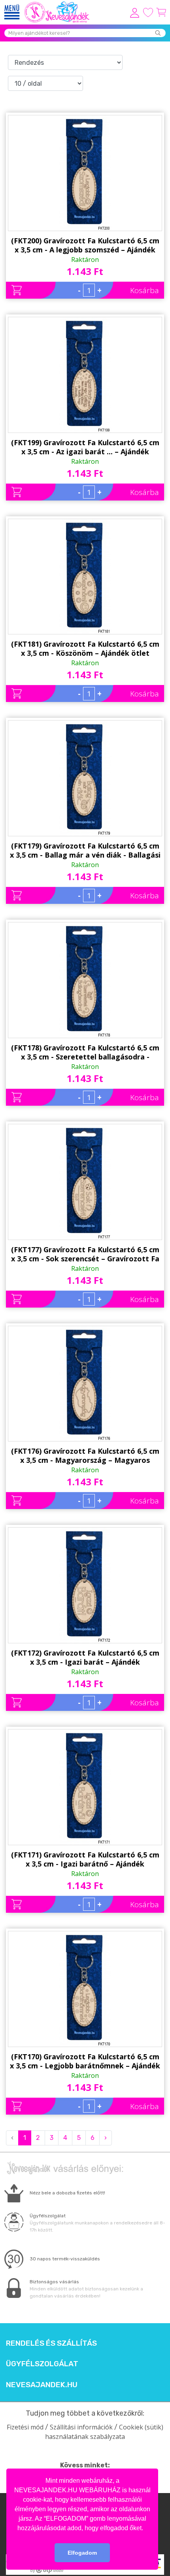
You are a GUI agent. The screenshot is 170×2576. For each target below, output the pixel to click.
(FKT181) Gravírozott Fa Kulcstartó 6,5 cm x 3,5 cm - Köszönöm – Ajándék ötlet (85, 648)
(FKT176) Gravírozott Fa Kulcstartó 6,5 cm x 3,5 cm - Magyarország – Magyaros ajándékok (85, 1456)
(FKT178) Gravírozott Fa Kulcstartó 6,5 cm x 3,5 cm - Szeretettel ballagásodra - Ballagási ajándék (85, 1052)
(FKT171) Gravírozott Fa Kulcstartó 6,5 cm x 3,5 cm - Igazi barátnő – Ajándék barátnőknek (85, 1859)
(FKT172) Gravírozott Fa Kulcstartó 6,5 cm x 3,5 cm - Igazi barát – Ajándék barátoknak (85, 1658)
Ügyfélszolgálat (42, 2364)
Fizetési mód (25, 2427)
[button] (146, 2529)
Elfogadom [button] (82, 2553)
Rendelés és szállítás (51, 2343)
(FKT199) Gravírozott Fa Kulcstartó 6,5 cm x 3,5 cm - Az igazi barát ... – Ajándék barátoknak (85, 447)
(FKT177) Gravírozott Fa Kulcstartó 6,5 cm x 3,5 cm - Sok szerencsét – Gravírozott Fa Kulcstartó (85, 1254)
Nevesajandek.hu (42, 2385)
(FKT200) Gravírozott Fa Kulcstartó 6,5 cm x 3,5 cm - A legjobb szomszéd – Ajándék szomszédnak (85, 245)
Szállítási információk (81, 2427)
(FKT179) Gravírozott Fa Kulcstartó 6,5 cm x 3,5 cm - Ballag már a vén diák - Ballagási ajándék (85, 851)
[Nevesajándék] (57, 4)
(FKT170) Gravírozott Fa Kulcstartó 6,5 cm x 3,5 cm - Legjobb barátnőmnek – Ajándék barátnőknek (85, 2061)
